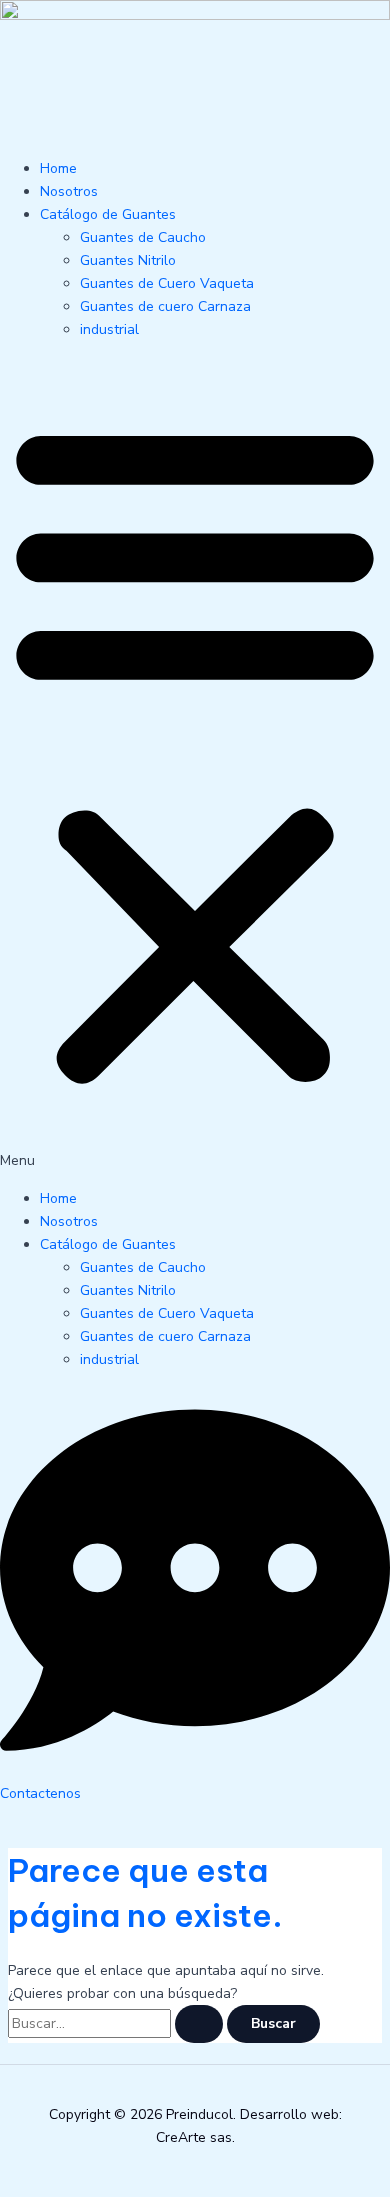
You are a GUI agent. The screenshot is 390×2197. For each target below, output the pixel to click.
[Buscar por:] (117, 2023)
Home (58, 168)
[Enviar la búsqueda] (199, 2024)
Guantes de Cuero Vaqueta (167, 283)
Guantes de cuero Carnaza (165, 306)
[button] (195, 763)
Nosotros (69, 191)
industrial (109, 329)
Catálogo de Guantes (108, 214)
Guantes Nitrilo (128, 260)
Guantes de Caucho (143, 237)
